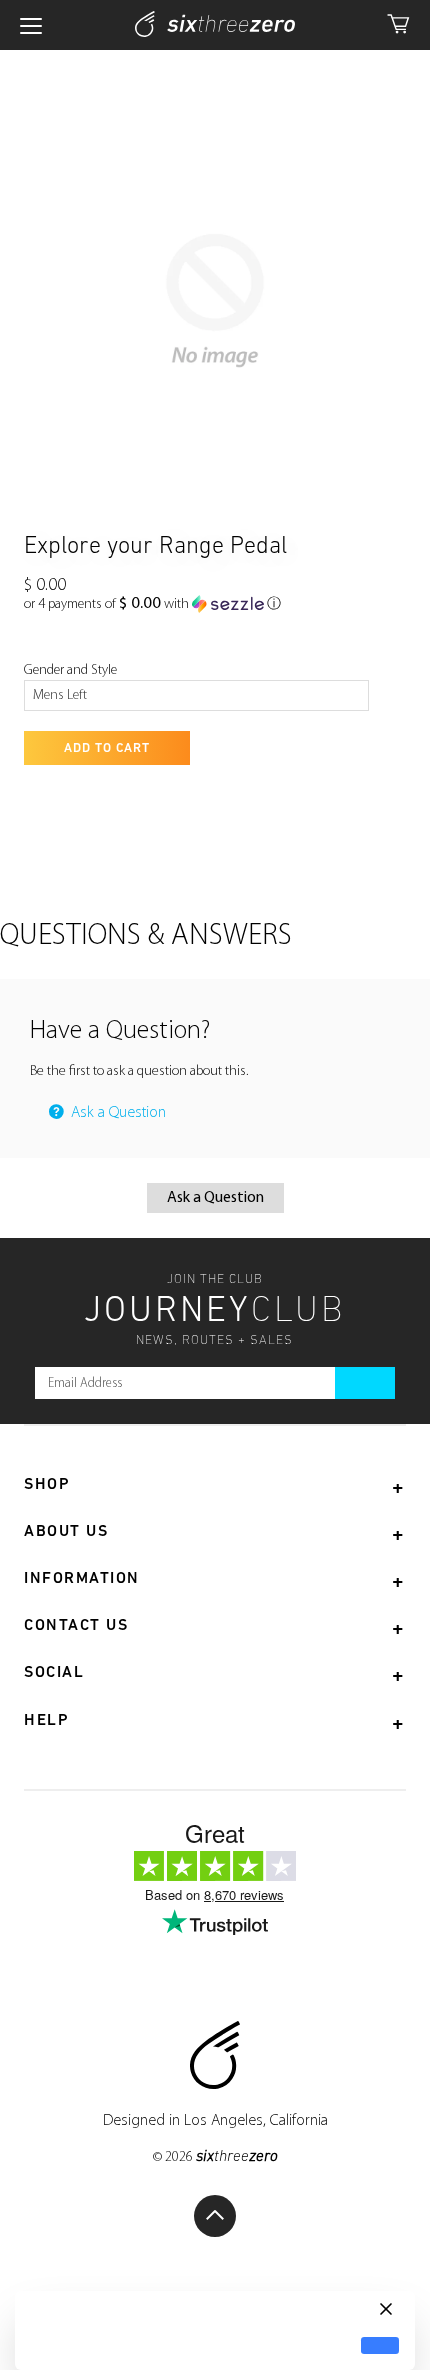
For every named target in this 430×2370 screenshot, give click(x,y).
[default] (380, 2345)
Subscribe (365, 1383)
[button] (152, 604)
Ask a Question (116, 1113)
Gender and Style (70, 670)
